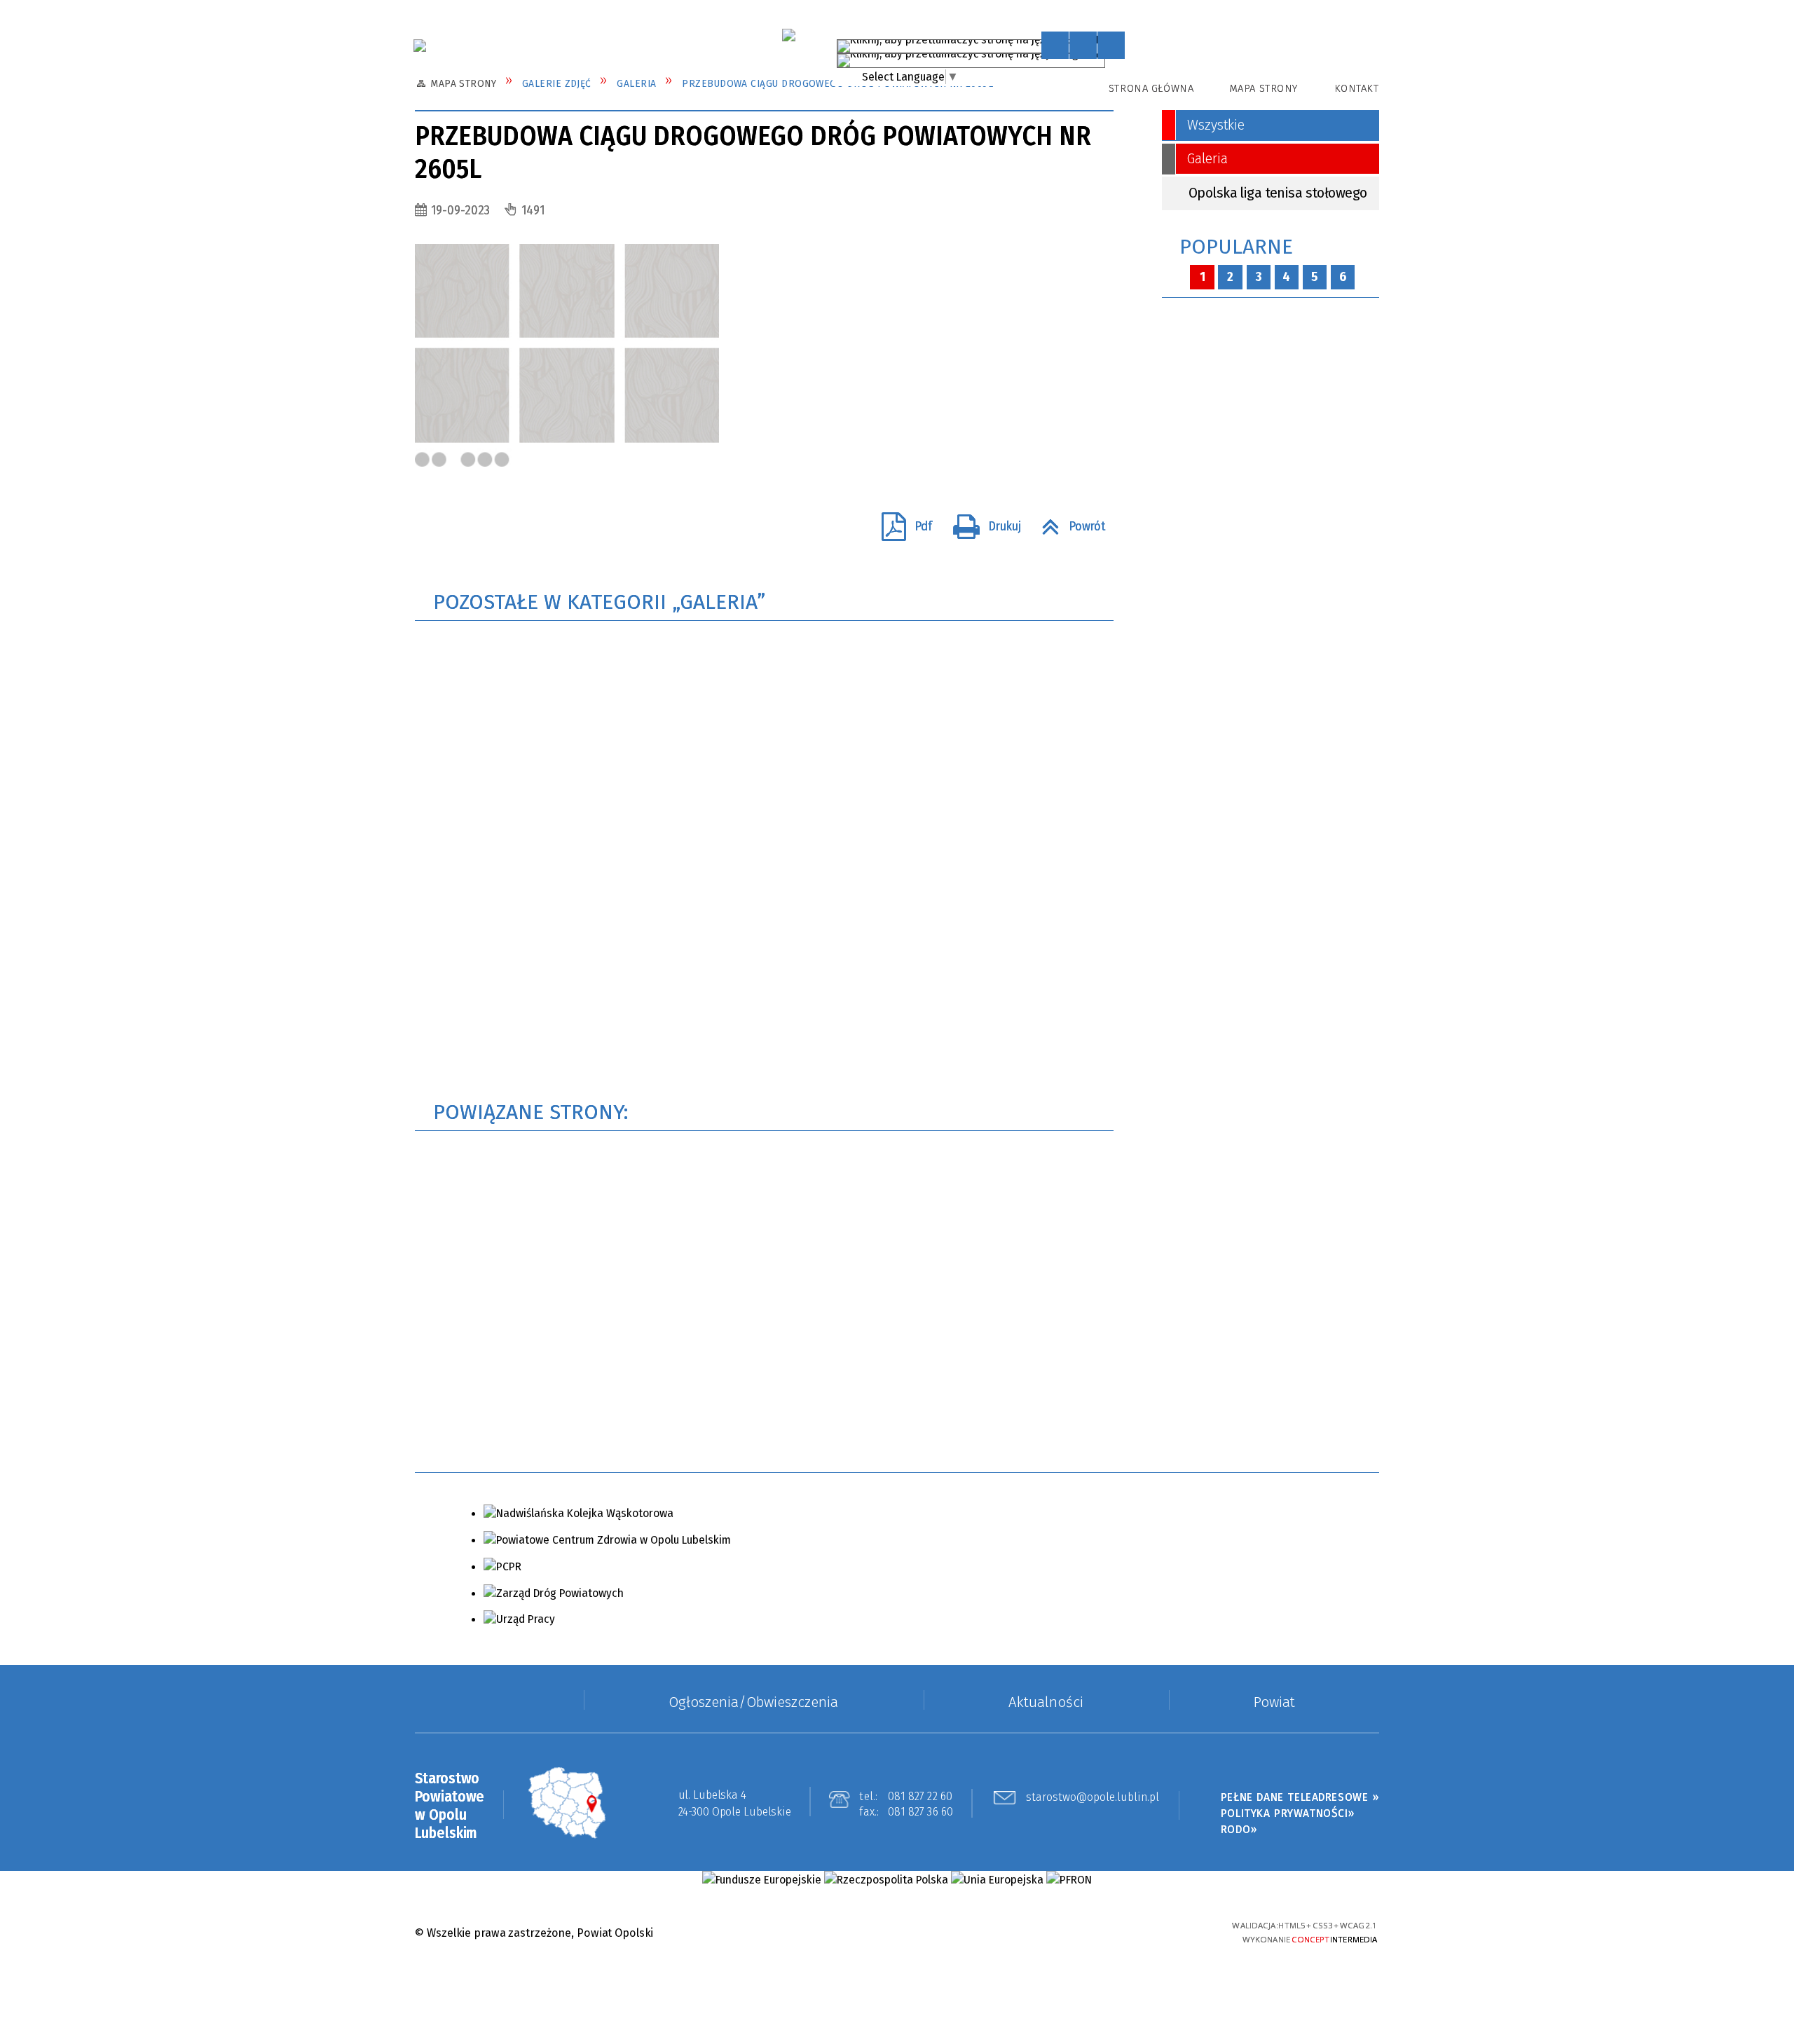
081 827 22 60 (920, 1796)
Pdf (900, 521)
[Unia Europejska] (997, 1880)
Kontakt (1356, 88)
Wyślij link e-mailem (489, 526)
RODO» (1239, 1829)
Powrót (1067, 521)
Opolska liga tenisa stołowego (1278, 193)
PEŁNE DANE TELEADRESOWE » (1300, 1797)
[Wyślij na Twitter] (460, 526)
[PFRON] (1069, 1880)
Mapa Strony (1264, 88)
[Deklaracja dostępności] (1111, 45)
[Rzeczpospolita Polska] (886, 1880)
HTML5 (1102, 1932)
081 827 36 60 (921, 1812)
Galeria (1207, 159)
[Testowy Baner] (788, 35)
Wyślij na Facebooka (431, 526)
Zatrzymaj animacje (1055, 45)
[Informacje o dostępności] (1083, 45)
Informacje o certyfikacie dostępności (897, 1934)
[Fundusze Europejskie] (761, 1880)
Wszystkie (1216, 125)
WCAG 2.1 (1176, 1930)
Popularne (1236, 247)
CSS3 (1126, 1932)
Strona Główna (1151, 88)
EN (1111, 57)
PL (1095, 43)
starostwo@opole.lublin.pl (1093, 1798)
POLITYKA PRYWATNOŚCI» (1288, 1813)
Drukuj (981, 521)
